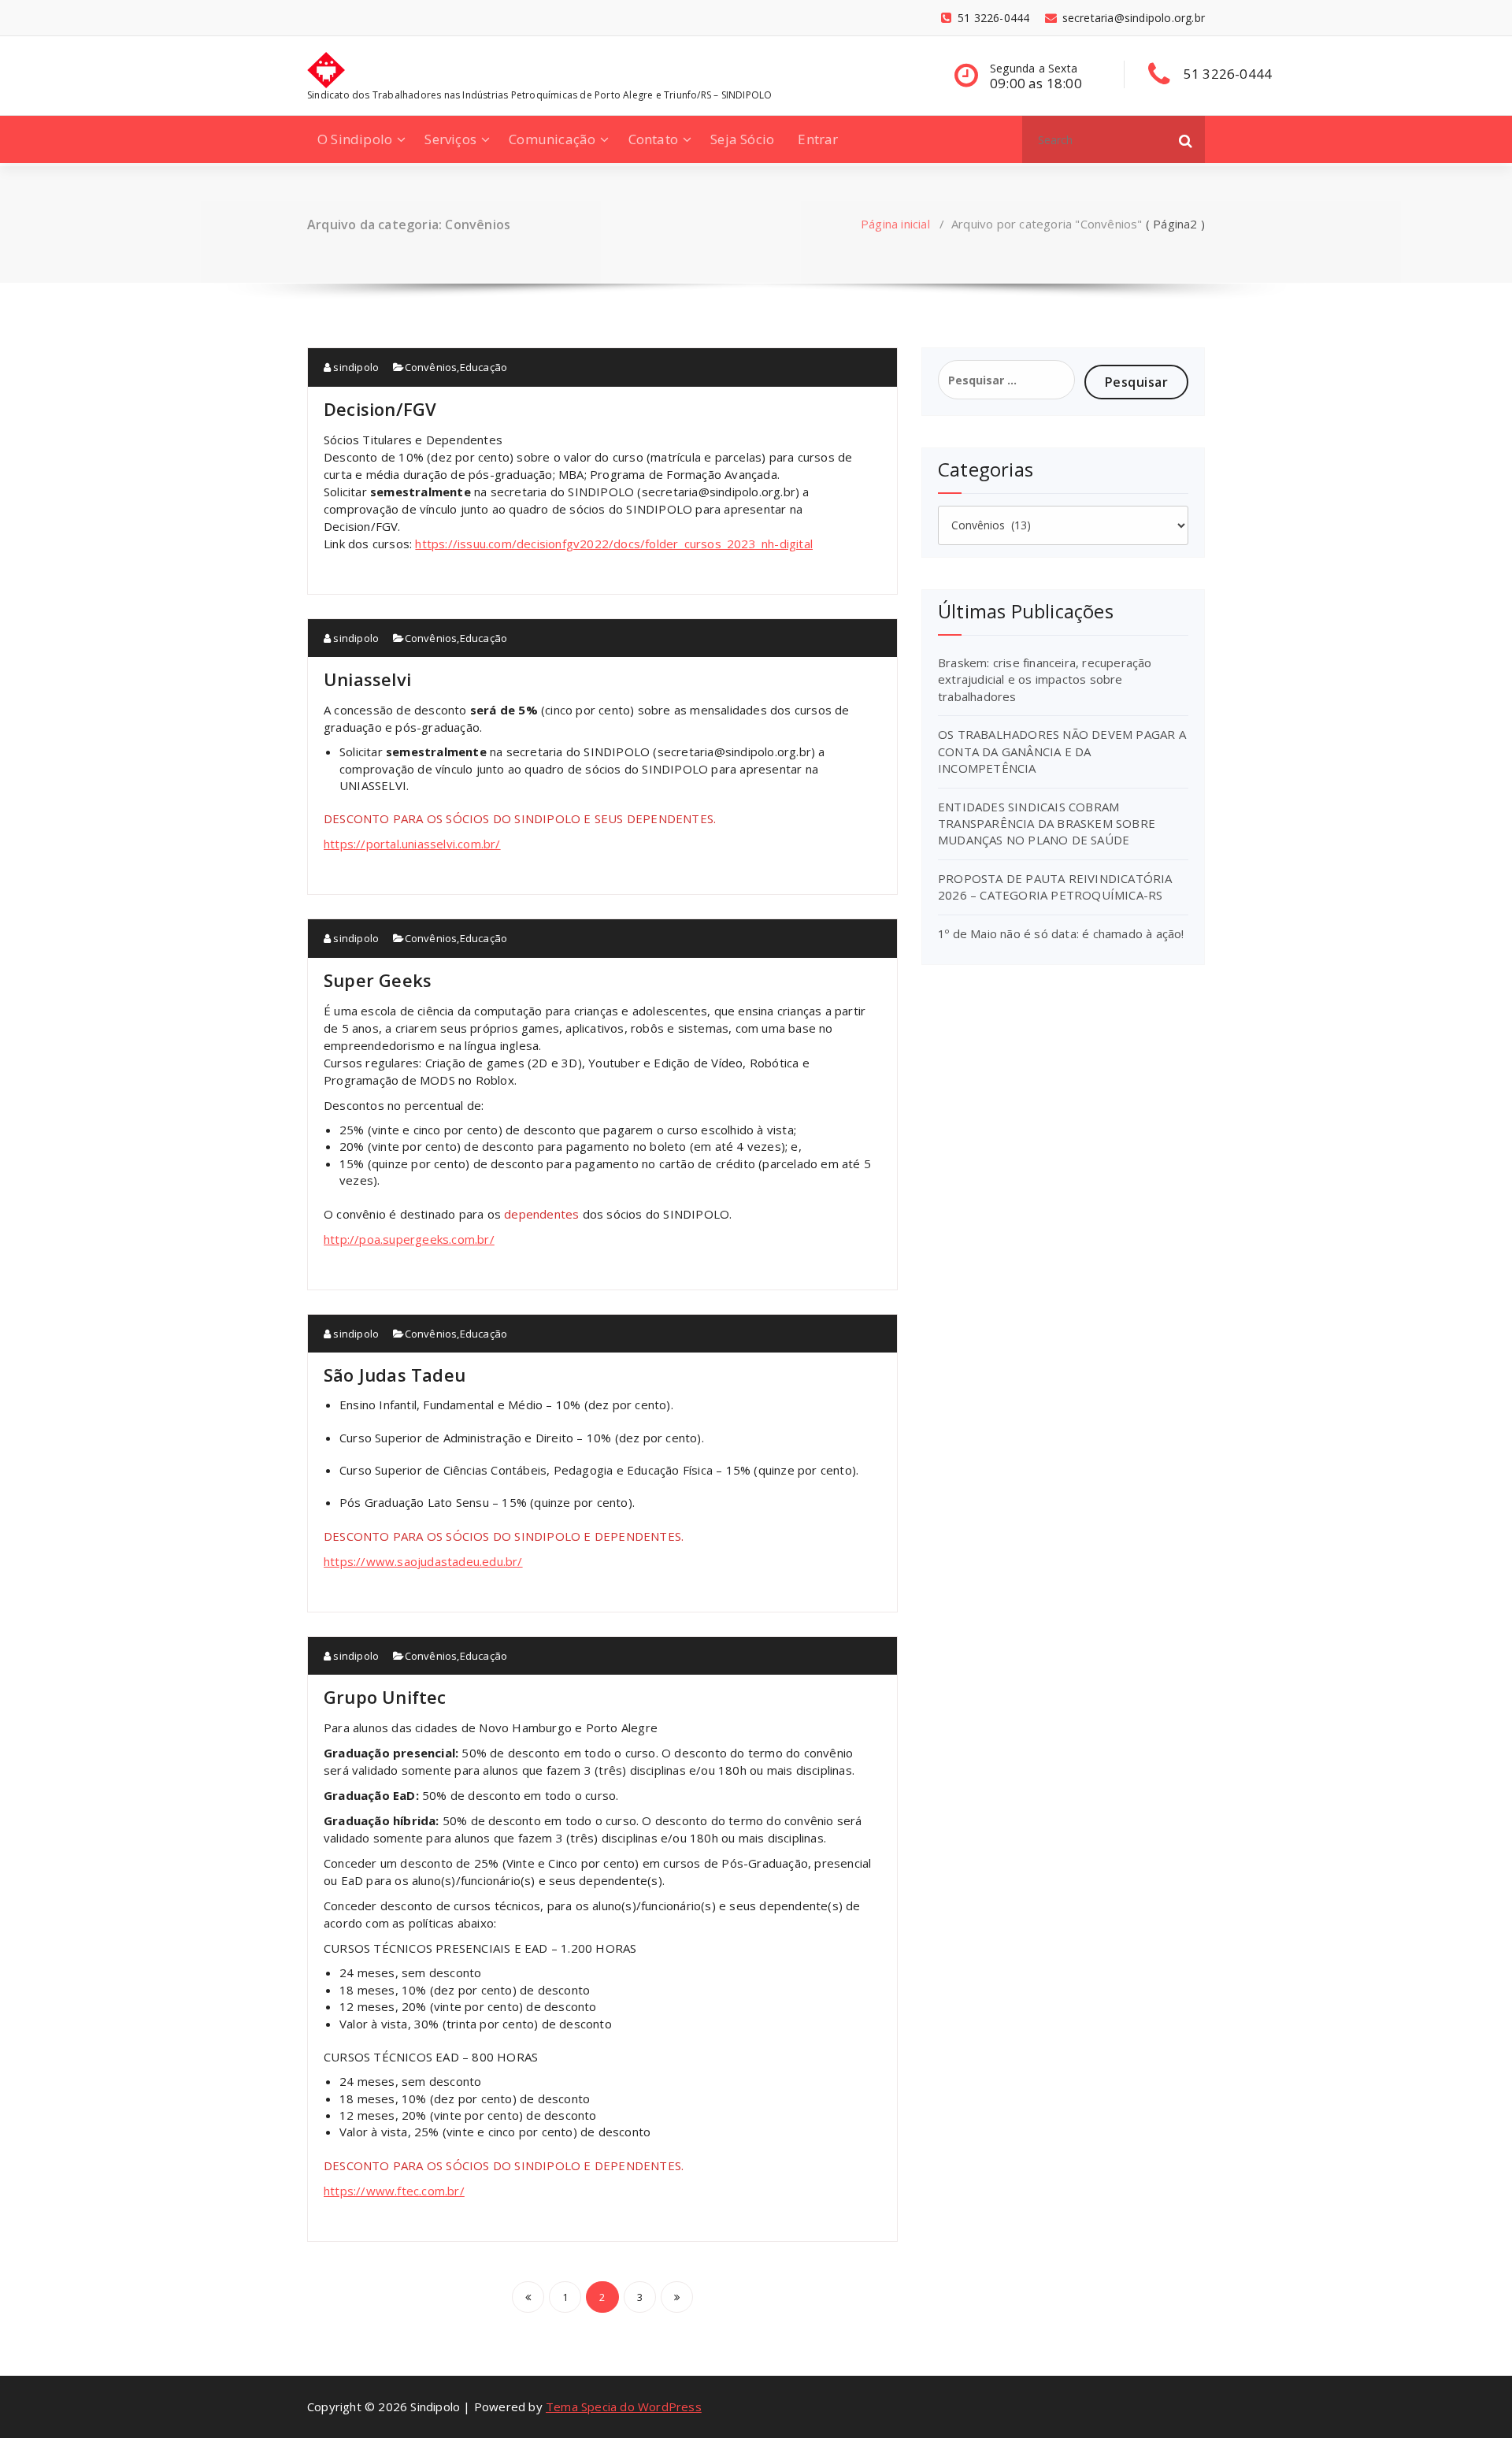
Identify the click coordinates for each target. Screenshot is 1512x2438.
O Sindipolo (355, 139)
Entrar (818, 139)
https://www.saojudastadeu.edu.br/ (423, 1561)
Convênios (431, 367)
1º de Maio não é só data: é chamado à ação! (1061, 933)
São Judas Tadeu (395, 1375)
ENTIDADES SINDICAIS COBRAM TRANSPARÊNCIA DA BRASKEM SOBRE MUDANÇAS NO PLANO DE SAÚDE (1047, 824)
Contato (653, 139)
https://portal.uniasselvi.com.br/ (412, 844)
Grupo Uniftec (385, 1697)
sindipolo (355, 367)
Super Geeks (378, 980)
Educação (484, 367)
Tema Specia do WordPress (624, 2406)
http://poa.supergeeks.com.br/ (409, 1239)
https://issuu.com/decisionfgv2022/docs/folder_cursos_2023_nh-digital (614, 544)
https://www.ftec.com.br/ (394, 2191)
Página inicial (895, 224)
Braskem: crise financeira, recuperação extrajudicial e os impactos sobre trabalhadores (1045, 679)
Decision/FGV (380, 409)
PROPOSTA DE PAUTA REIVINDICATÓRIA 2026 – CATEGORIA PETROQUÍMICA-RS (1055, 887)
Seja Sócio (742, 139)
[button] (1186, 139)
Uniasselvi (367, 679)
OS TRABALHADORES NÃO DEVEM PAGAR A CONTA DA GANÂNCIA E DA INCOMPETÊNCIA (1062, 751)
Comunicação (552, 139)
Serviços (450, 139)
